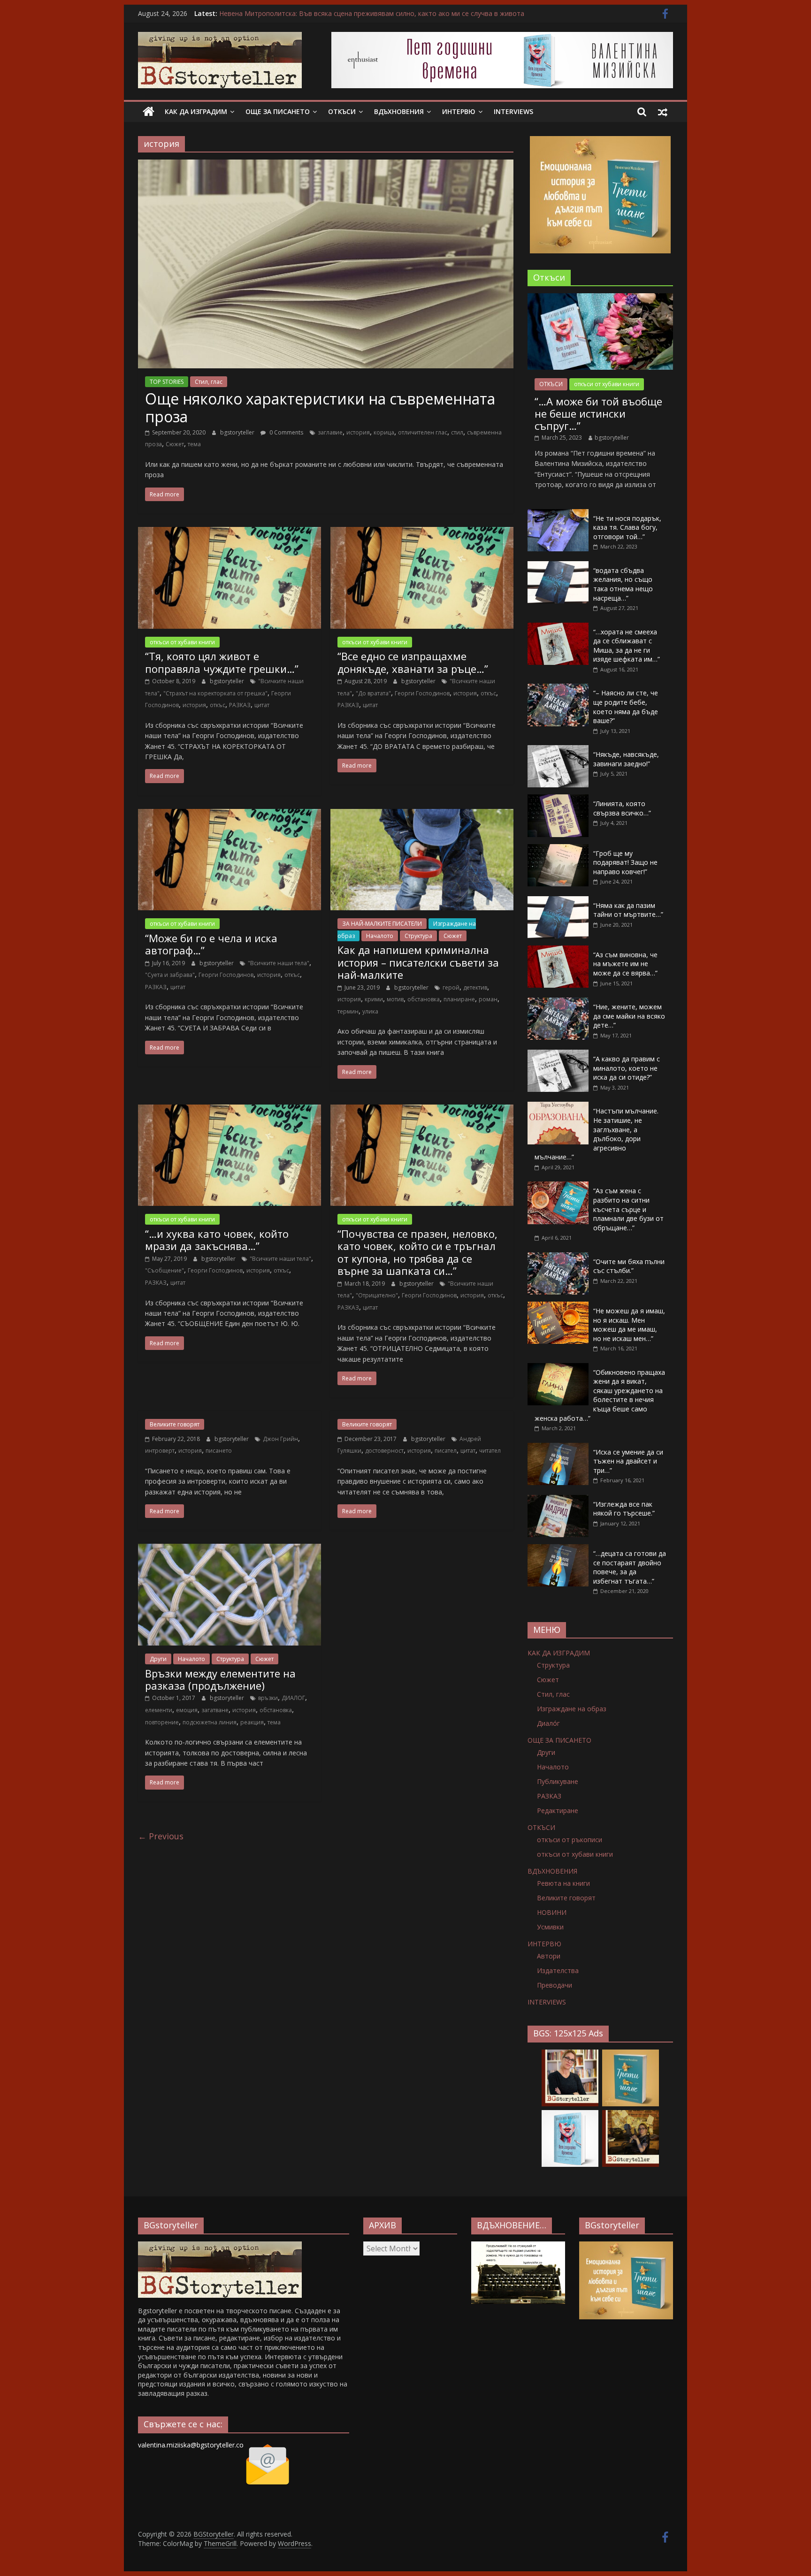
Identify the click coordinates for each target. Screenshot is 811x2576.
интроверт (160, 1451)
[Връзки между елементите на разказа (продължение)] (230, 1549)
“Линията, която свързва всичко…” (622, 808)
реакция (252, 1722)
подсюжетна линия (210, 1722)
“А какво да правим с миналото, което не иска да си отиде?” (627, 1068)
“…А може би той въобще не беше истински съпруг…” (598, 414)
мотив (395, 999)
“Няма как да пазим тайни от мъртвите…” (628, 910)
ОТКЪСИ (342, 111)
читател (490, 1451)
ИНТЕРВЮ (459, 111)
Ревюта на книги (563, 1883)
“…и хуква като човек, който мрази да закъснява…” (217, 1240)
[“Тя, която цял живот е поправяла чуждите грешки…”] (230, 533)
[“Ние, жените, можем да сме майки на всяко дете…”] (558, 1002)
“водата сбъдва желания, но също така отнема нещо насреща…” (623, 584)
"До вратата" (373, 693)
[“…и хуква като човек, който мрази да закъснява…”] (230, 1110)
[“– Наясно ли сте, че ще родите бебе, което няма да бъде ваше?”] (558, 689)
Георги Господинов (422, 693)
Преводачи (555, 1985)
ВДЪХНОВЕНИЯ (399, 111)
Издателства (558, 1970)
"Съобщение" (164, 1270)
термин (348, 1011)
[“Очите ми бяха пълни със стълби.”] (558, 1257)
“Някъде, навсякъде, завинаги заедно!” (626, 759)
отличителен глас (423, 432)
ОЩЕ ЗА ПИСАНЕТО (278, 111)
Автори (549, 1956)
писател (446, 1451)
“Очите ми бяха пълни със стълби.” (629, 1266)
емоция (187, 1710)
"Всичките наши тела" (279, 963)
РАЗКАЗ (240, 705)
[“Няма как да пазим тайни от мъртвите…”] (558, 901)
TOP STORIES (167, 382)
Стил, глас (209, 382)
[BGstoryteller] (220, 2246)
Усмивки (550, 1927)
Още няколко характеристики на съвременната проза (320, 408)
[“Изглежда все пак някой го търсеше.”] (558, 1500)
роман (488, 999)
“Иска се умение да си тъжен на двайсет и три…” (628, 1461)
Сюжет (175, 444)
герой (451, 987)
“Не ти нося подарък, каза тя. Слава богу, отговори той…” (627, 527)
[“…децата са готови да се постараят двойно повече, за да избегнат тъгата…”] (558, 1549)
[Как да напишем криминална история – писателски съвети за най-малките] (422, 815)
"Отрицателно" (377, 1295)
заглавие (330, 432)
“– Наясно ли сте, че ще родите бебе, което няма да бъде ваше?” (626, 707)
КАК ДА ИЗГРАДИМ (196, 111)
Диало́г (548, 1723)
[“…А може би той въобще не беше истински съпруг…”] (600, 298)
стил (457, 432)
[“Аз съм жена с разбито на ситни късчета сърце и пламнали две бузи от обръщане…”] (558, 1186)
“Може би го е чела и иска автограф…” (211, 944)
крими (374, 999)
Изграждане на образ (572, 1709)
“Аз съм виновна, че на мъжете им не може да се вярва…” (625, 964)
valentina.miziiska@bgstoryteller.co (191, 2445)
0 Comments (286, 432)
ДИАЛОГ (293, 1698)
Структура (418, 936)
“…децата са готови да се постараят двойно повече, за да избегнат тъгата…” (630, 1567)
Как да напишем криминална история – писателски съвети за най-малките (418, 962)
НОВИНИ (552, 1912)
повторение (162, 1722)
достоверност (384, 1451)
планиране (459, 999)
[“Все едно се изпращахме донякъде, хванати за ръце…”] (422, 533)
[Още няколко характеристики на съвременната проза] (326, 165)
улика (370, 1011)
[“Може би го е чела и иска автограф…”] (230, 815)
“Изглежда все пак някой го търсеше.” (624, 1509)
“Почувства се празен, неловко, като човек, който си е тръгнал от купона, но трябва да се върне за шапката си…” (417, 1252)
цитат (262, 705)
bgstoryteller (238, 432)
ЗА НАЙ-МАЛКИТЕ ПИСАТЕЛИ (382, 924)
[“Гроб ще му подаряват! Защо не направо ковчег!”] (558, 849)
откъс (218, 705)
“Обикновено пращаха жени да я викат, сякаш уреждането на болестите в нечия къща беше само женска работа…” (600, 1395)
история (358, 432)
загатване (215, 1710)
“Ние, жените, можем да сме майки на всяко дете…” (629, 1016)
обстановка (424, 999)
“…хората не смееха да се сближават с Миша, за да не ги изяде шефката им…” (627, 646)
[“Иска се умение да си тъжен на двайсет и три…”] (558, 1448)
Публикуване (558, 1781)
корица (384, 432)
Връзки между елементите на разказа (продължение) (220, 1679)
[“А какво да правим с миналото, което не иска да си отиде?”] (558, 1055)
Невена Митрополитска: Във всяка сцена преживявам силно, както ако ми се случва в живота (372, 13)
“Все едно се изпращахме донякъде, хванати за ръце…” (413, 662)
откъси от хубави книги (182, 642)
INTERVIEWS (513, 111)
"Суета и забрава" (170, 975)
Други (158, 1659)
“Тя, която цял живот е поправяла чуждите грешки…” (222, 662)
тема (194, 444)
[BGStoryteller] (149, 112)
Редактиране (558, 1810)
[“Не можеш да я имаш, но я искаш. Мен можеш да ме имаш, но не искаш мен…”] (558, 1307)
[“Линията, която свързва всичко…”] (558, 799)
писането (219, 1451)
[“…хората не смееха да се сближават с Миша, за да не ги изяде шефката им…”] (558, 628)
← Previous (161, 1836)
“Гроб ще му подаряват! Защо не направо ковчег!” (625, 862)
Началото (380, 936)
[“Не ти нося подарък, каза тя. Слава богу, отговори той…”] (558, 514)
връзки (268, 1698)
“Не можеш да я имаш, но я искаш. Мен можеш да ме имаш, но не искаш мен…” (629, 1325)
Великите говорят (175, 1424)
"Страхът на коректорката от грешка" (215, 693)
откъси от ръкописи (570, 1840)
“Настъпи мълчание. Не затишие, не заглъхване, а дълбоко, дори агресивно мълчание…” (597, 1134)
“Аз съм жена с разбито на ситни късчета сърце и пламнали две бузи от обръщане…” (628, 1209)
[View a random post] (663, 112)
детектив (475, 987)
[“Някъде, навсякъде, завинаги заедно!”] (558, 750)
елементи (159, 1710)
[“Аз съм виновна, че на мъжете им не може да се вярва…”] (558, 950)
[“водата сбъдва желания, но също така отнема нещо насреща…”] (558, 566)
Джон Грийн (280, 1439)
